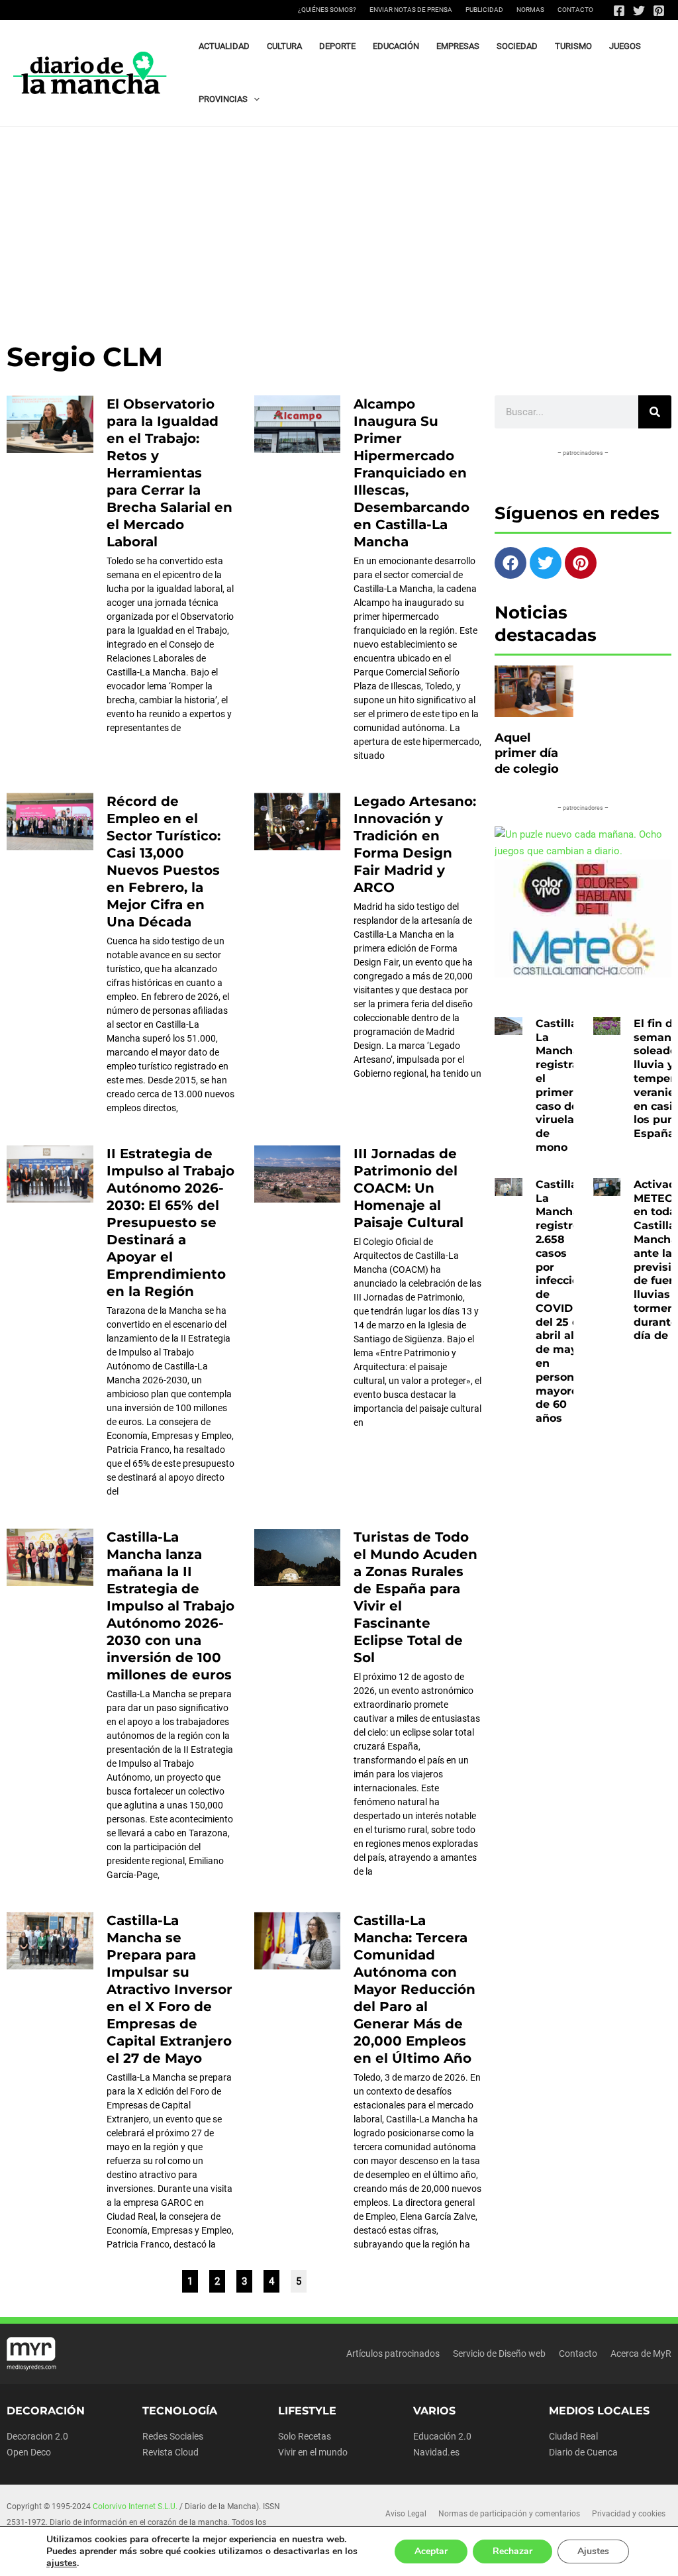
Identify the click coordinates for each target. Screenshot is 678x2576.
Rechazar (512, 2551)
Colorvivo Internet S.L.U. (135, 2506)
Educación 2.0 (442, 2436)
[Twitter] (639, 11)
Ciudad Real (573, 2436)
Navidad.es (436, 2452)
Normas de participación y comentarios (509, 2514)
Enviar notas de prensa (411, 10)
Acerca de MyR (641, 2353)
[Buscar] (655, 412)
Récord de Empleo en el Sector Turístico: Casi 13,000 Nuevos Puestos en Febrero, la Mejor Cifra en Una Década (164, 862)
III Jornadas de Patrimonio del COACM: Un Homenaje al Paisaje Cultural (409, 1188)
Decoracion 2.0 (37, 2436)
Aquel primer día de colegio (527, 753)
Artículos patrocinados (393, 2353)
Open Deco (29, 2452)
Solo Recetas (305, 2436)
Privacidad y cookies (629, 2514)
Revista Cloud (170, 2452)
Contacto (575, 10)
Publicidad (484, 10)
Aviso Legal (406, 2514)
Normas (530, 10)
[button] (254, 99)
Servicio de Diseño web (499, 2353)
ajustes (62, 2563)
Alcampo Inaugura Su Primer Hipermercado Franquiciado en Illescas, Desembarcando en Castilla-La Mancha (412, 473)
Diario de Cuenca (583, 2452)
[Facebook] (619, 11)
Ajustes (593, 2551)
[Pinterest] (659, 11)
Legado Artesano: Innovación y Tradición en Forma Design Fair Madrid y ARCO (415, 844)
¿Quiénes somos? (327, 10)
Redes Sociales (173, 2436)
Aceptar (431, 2551)
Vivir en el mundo (313, 2452)
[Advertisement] (339, 226)
